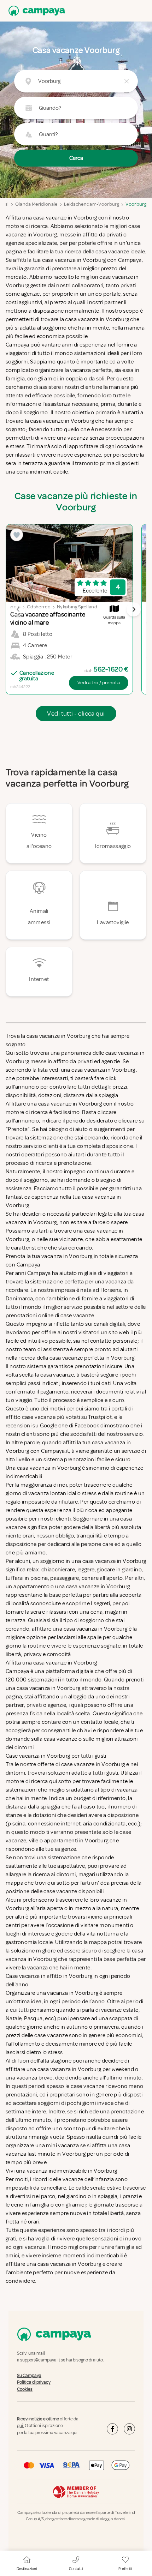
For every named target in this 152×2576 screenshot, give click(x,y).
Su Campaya (29, 2376)
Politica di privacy (34, 2382)
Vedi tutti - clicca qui (76, 714)
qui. (21, 2426)
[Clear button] (127, 81)
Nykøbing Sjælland (77, 607)
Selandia (11, 607)
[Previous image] (18, 609)
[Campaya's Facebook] (112, 2429)
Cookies (25, 2389)
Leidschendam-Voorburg (92, 204)
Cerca (76, 158)
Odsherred (39, 607)
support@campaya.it (40, 2360)
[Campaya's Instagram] (129, 2429)
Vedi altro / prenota (99, 683)
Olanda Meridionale (36, 204)
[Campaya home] (35, 11)
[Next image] (134, 609)
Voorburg (136, 204)
